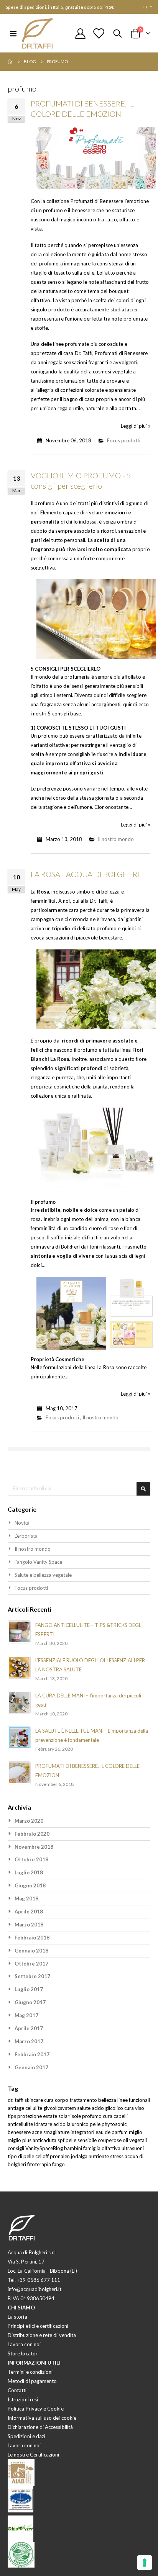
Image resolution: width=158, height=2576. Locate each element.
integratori (83, 2132)
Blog (30, 61)
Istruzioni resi (23, 2399)
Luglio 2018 (29, 1872)
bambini (74, 2148)
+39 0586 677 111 (39, 2280)
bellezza (108, 2100)
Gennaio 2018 (31, 1951)
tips (12, 2116)
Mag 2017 (26, 2015)
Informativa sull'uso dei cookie (42, 2418)
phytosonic (114, 2124)
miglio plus (20, 2140)
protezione (30, 2116)
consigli (16, 2148)
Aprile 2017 (29, 2028)
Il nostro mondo (116, 839)
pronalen (60, 2156)
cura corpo (57, 2100)
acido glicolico (108, 2108)
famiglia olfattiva (102, 2148)
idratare (44, 2124)
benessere (20, 2132)
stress (117, 2156)
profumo (92, 2116)
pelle (96, 2124)
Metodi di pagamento (32, 2381)
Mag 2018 (26, 1898)
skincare (34, 2100)
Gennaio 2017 (31, 2067)
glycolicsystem (60, 2108)
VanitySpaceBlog (45, 2148)
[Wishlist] (99, 34)
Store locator (23, 2353)
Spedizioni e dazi (26, 2436)
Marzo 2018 (29, 1925)
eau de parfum (112, 2132)
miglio (136, 2132)
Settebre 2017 (32, 1976)
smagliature (57, 2132)
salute (84, 2108)
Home (10, 62)
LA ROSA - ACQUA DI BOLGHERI (85, 874)
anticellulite (21, 2124)
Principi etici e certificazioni (38, 2326)
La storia (17, 2317)
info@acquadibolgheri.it (35, 2289)
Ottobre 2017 (31, 1964)
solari (65, 2116)
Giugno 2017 (30, 2002)
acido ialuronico (72, 2124)
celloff (43, 2156)
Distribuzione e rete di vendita (42, 2335)
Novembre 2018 (34, 1847)
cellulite (34, 2108)
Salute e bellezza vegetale (43, 1575)
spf (62, 2140)
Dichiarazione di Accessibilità (40, 2427)
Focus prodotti (124, 440)
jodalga (80, 2156)
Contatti (17, 2390)
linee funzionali (134, 2100)
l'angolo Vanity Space (38, 1562)
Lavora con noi (24, 2344)
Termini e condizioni (30, 2372)
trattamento (84, 2100)
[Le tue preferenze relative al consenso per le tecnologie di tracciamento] (145, 2563)
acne (38, 2132)
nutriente (99, 2156)
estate (51, 2116)
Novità (22, 1523)
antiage (16, 2108)
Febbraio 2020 (32, 1834)
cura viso (134, 2108)
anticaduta (45, 2140)
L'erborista (26, 1536)
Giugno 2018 (30, 1885)
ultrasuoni (133, 2148)
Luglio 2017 (29, 1989)
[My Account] (81, 34)
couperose (110, 2140)
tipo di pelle (21, 2156)
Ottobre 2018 (31, 1859)
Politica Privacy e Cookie (36, 2409)
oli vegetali (135, 2140)
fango (58, 2164)
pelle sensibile (82, 2140)
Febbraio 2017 (32, 2054)
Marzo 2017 (29, 2041)
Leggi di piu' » (136, 426)
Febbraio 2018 (32, 1938)
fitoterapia (40, 2164)
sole (77, 2116)
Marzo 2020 (29, 1821)
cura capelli (115, 2116)
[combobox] (79, 1489)
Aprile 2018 (29, 1912)
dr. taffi (16, 2100)
